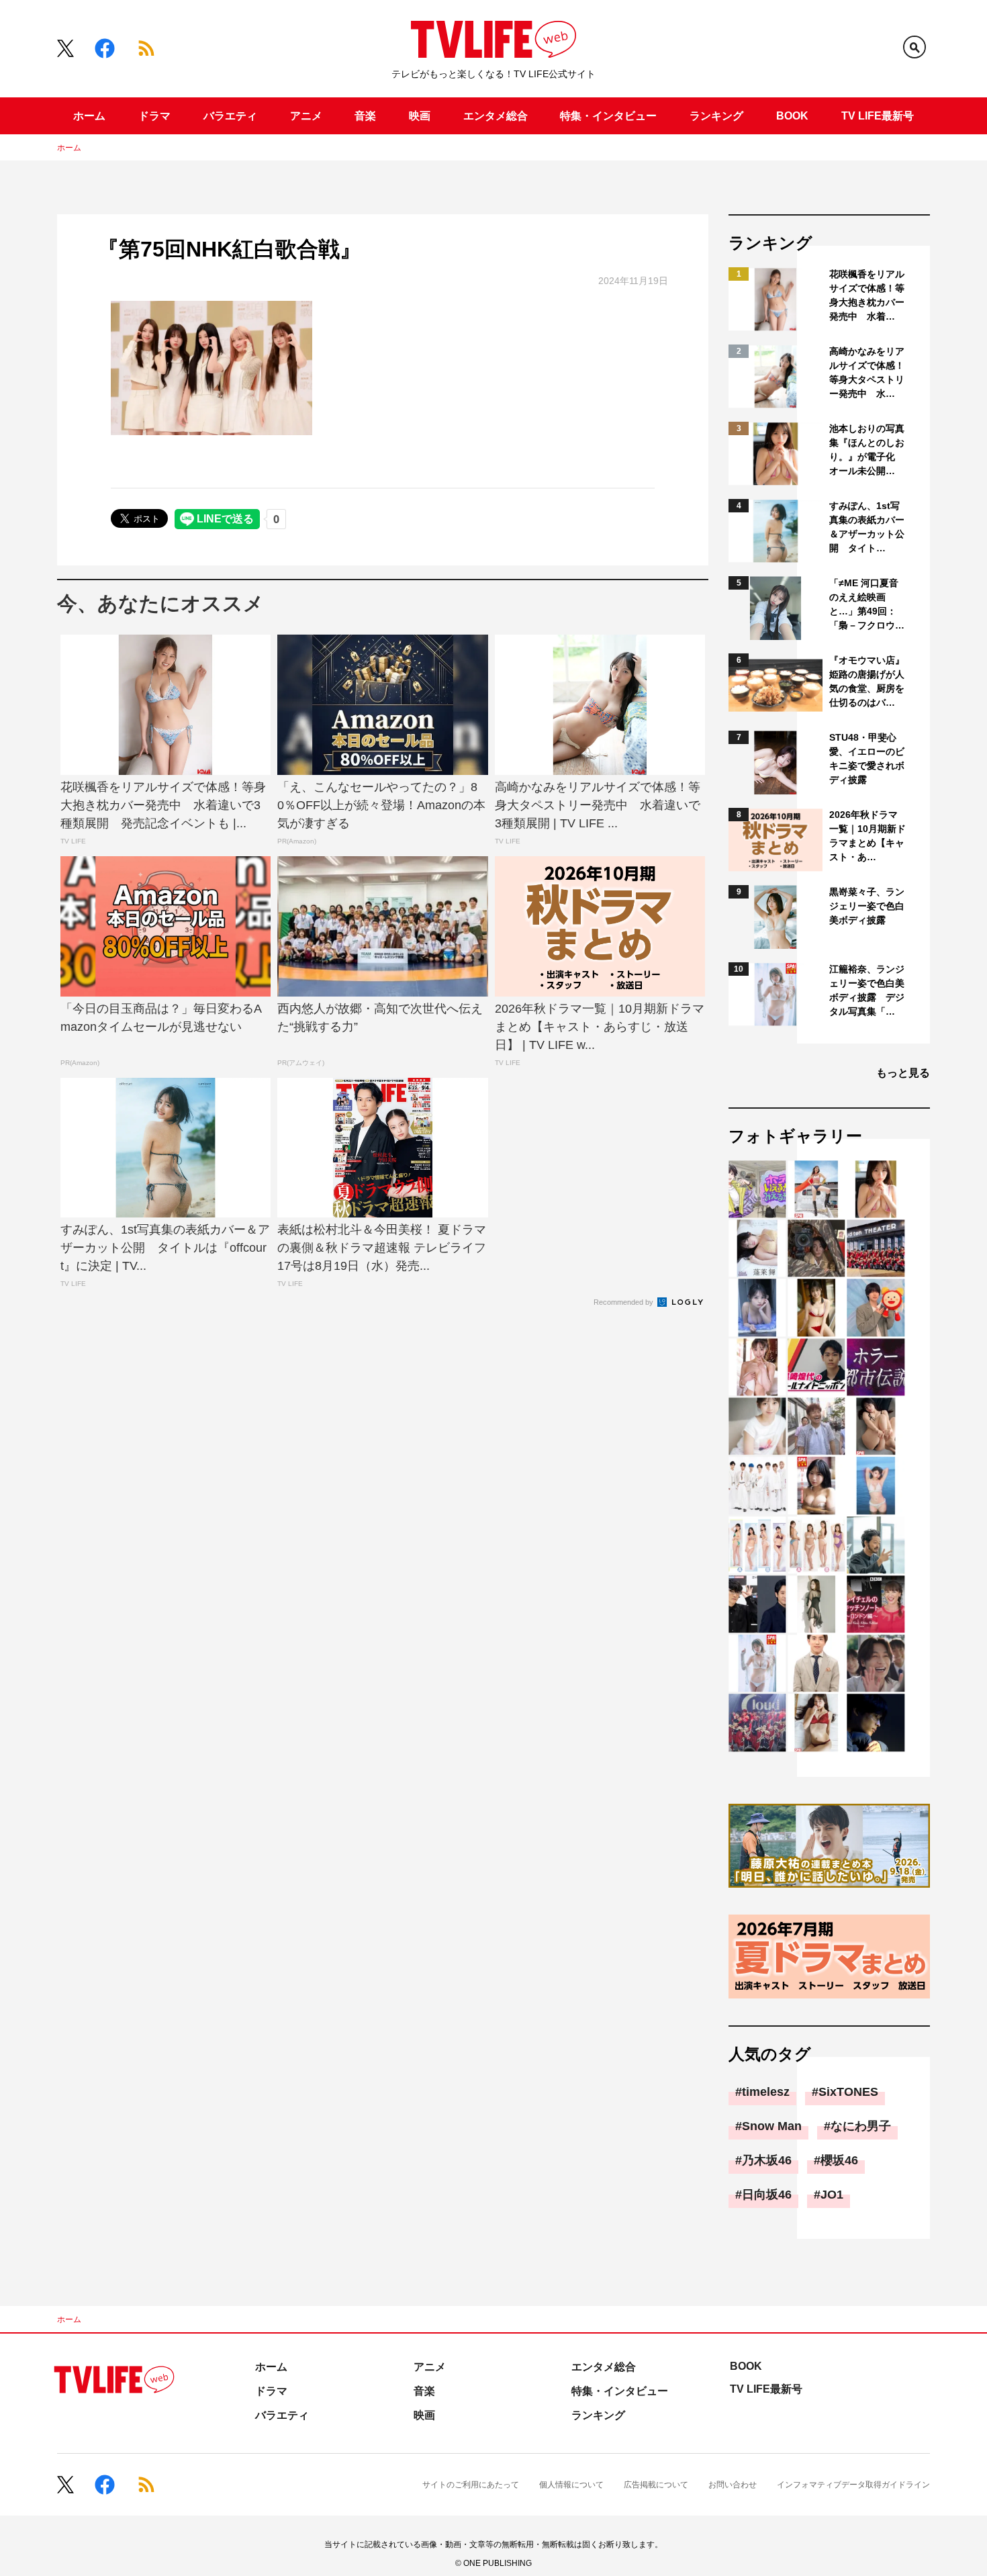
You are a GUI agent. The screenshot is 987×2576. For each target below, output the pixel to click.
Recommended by (624, 1302)
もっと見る (903, 1073)
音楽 (365, 116)
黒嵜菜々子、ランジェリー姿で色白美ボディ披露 (867, 906)
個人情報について (571, 2485)
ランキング (716, 116)
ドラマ (154, 116)
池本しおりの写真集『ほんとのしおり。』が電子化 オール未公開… (867, 450)
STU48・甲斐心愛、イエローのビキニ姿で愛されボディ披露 (867, 758)
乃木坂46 (767, 2160)
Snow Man (772, 2126)
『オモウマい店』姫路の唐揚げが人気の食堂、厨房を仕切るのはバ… (867, 681)
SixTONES (848, 2092)
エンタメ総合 (496, 116)
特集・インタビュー (608, 116)
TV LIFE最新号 (878, 116)
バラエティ (230, 116)
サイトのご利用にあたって (471, 2485)
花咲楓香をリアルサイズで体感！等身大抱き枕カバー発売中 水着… (867, 295)
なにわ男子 (861, 2126)
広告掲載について (656, 2485)
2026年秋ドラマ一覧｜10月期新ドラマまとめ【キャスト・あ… (867, 836)
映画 (420, 116)
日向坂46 (767, 2195)
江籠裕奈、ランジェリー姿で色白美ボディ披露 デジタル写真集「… (867, 990)
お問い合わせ (733, 2485)
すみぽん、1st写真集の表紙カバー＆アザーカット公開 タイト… (867, 527)
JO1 (832, 2195)
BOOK (792, 116)
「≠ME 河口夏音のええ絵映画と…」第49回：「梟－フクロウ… (867, 604)
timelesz (766, 2092)
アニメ (306, 116)
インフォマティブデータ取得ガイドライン (853, 2485)
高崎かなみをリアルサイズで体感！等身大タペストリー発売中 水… (867, 372)
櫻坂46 (839, 2160)
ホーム (89, 116)
